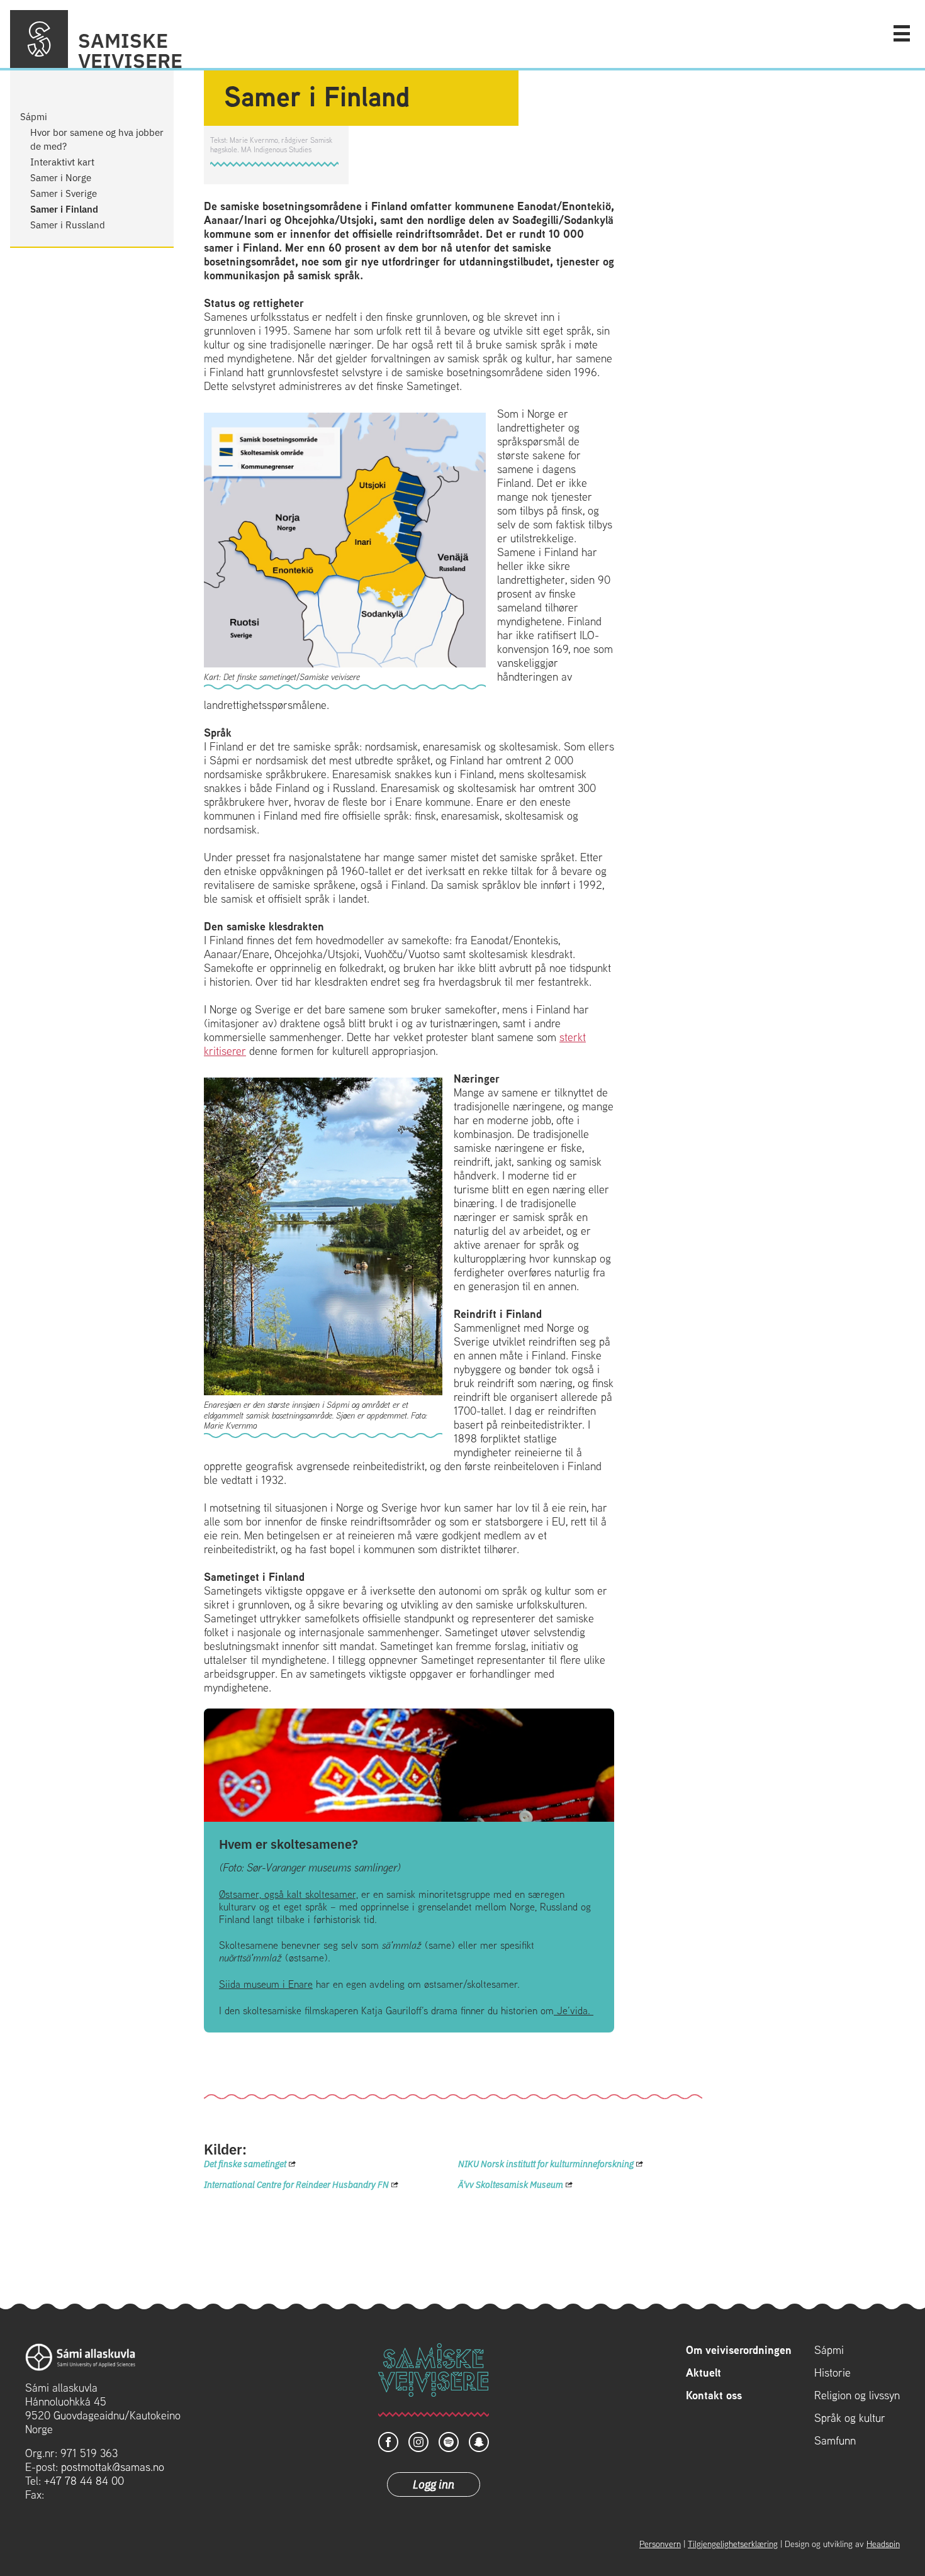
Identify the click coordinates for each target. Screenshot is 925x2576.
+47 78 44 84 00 (84, 2481)
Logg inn (434, 2484)
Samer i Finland (64, 209)
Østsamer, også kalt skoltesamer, (289, 1894)
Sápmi (34, 116)
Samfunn (835, 2441)
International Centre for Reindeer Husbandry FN (296, 2184)
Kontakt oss (714, 2395)
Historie (832, 2373)
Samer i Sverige (64, 193)
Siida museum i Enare (266, 1984)
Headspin (883, 2544)
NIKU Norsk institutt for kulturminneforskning (546, 2163)
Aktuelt (704, 2373)
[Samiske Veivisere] (39, 39)
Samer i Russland (68, 224)
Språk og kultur (850, 2418)
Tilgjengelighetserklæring (733, 2544)
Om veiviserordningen (739, 2350)
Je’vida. (574, 2011)
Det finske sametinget (245, 2163)
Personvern (660, 2544)
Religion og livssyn (857, 2395)
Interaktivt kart (62, 161)
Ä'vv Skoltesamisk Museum (511, 2184)
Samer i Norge (61, 177)
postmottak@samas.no (113, 2467)
